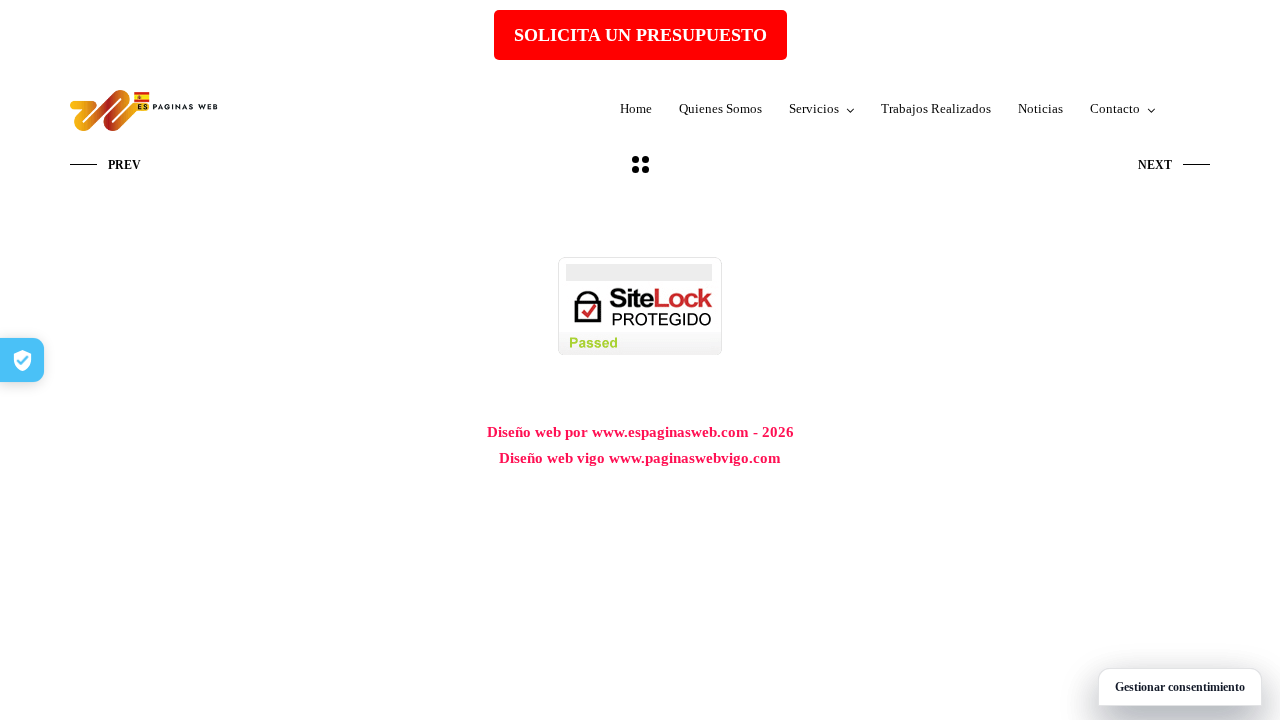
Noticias (1040, 108)
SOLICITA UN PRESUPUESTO (640, 35)
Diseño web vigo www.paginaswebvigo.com (640, 458)
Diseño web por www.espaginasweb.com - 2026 (640, 432)
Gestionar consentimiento (1180, 687)
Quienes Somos (720, 108)
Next (1155, 165)
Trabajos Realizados (936, 108)
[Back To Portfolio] (640, 166)
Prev (124, 165)
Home (636, 108)
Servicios (814, 108)
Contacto (1115, 108)
